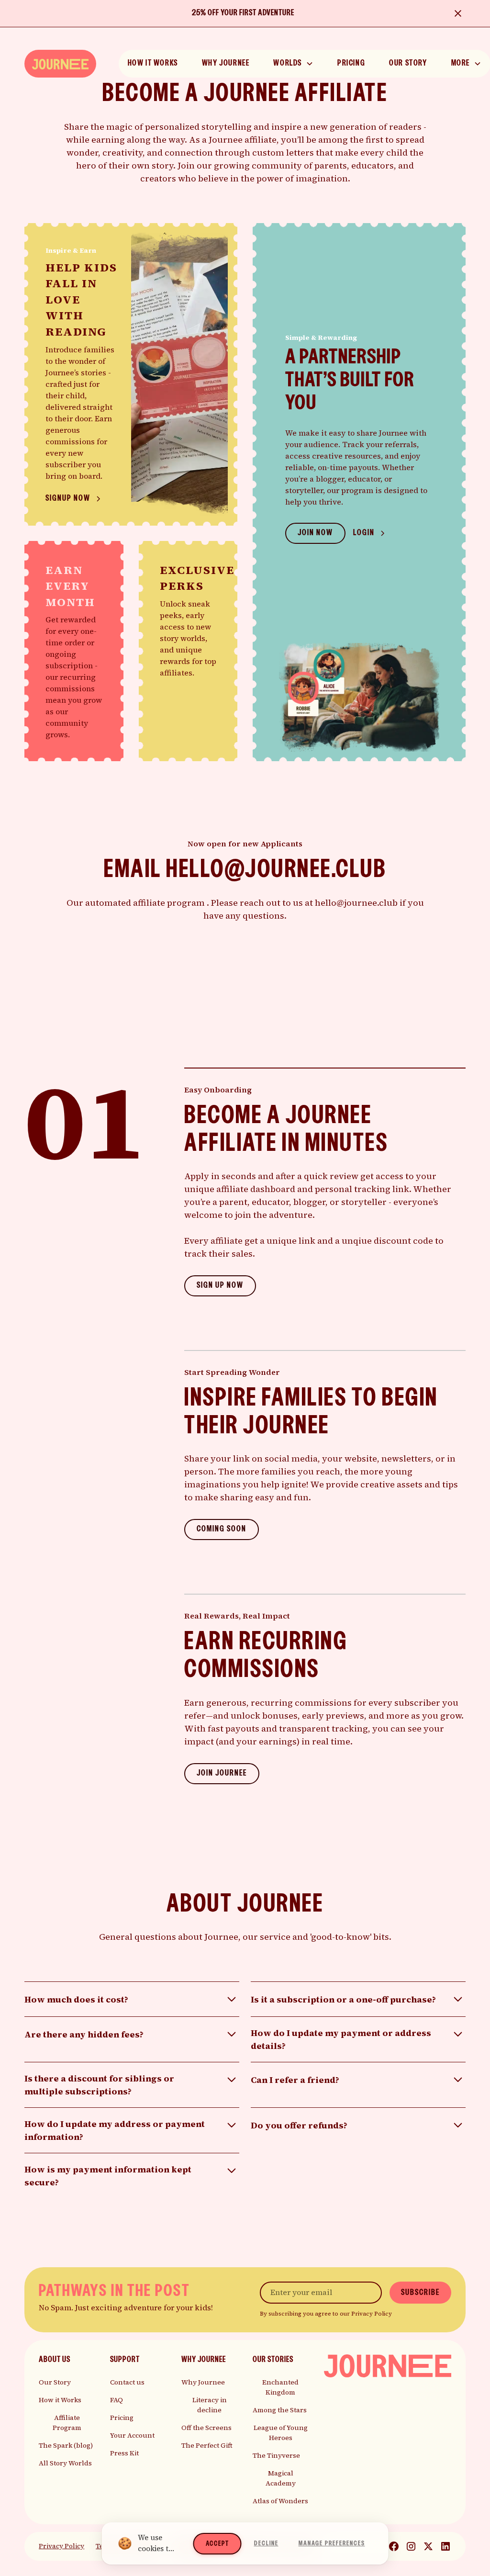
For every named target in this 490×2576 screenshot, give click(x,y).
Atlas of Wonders (280, 2501)
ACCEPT (217, 2544)
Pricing (122, 2418)
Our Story (55, 2382)
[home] (60, 63)
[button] (293, 64)
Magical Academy (281, 2478)
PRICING (351, 63)
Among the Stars (280, 2410)
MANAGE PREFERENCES (332, 2543)
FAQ (117, 2400)
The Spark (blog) (66, 2445)
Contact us (127, 2382)
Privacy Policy (61, 2546)
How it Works (60, 2400)
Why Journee (203, 2382)
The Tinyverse (276, 2455)
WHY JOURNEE (226, 63)
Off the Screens (206, 2428)
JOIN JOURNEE (222, 1773)
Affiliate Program (67, 2423)
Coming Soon (222, 1529)
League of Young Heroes (281, 2433)
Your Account (132, 2435)
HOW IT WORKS (153, 63)
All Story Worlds (65, 2463)
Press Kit (124, 2453)
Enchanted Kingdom (280, 2387)
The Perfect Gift (207, 2445)
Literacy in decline (210, 2405)
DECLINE (266, 2543)
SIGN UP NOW (220, 1286)
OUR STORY (408, 63)
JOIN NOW (315, 533)
